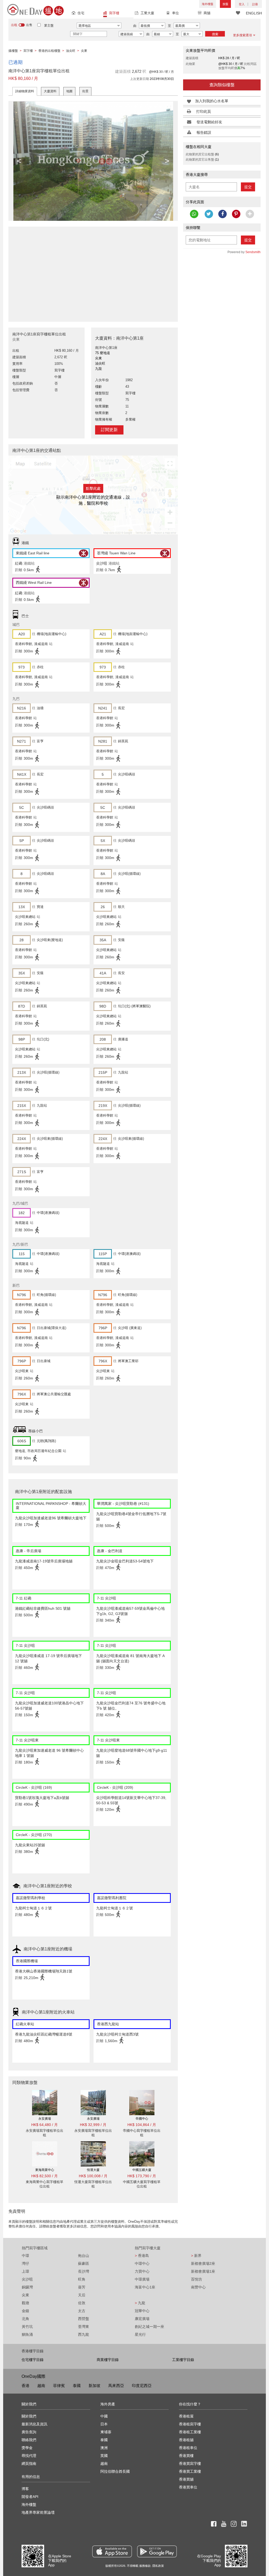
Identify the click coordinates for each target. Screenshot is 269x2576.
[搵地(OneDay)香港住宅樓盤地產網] (35, 9)
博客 (25, 2489)
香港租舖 (186, 2440)
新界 (196, 2256)
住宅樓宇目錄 (33, 2360)
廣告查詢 (29, 2432)
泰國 (77, 2386)
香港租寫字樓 (190, 2424)
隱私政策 (158, 2566)
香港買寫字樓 (190, 2463)
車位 (175, 13)
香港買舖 (186, 2479)
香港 (25, 2386)
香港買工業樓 (190, 2471)
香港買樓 (186, 2456)
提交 (248, 187)
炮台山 (84, 2256)
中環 (25, 2256)
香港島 (142, 2256)
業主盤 (49, 25)
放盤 (225, 4)
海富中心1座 (145, 2287)
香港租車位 (188, 2448)
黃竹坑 (27, 2327)
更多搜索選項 (242, 35)
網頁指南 (29, 2463)
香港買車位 (188, 2487)
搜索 (215, 34)
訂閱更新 (109, 430)
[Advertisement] (93, 271)
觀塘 (25, 2303)
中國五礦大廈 (142, 2170)
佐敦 (82, 2303)
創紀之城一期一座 (149, 2327)
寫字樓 (114, 13)
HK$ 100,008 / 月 (93, 2176)
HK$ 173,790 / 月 (142, 2176)
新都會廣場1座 (203, 2271)
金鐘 (25, 2311)
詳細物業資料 (25, 91)
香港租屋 (186, 2416)
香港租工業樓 (190, 2432)
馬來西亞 (116, 2386)
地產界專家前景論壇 (38, 2512)
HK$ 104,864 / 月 (142, 2125)
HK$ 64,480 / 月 (45, 2125)
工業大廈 (147, 13)
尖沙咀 (27, 2279)
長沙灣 (84, 2271)
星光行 (140, 2334)
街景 (85, 91)
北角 (25, 2319)
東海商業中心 (45, 2170)
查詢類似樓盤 (222, 85)
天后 (82, 2295)
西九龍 (84, 2334)
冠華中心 (142, 2311)
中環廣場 (142, 2279)
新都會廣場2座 (203, 2263)
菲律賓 (59, 2386)
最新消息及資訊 (34, 2424)
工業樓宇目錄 (183, 2360)
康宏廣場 (142, 2319)
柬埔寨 (106, 2432)
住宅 (81, 13)
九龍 (140, 2303)
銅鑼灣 (27, 2287)
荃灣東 (84, 2327)
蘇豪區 (84, 2263)
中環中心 (142, 2263)
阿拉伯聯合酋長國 (115, 2471)
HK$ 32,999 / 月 (93, 2125)
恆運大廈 (93, 2170)
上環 (25, 2271)
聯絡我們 (29, 2440)
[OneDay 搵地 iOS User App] (112, 2551)
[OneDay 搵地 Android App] (157, 2551)
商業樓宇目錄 (108, 2360)
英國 (104, 2456)
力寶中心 (142, 2271)
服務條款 (145, 2566)
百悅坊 (196, 2279)
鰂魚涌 (27, 2334)
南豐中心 (198, 2287)
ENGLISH (254, 13)
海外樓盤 (208, 4)
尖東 (25, 2295)
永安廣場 (45, 2119)
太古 (82, 2311)
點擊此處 (93, 488)
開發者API (30, 2497)
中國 (104, 2416)
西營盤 (84, 2319)
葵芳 (82, 2287)
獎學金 (27, 2448)
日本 (104, 2424)
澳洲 (104, 2448)
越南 (41, 2386)
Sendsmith (253, 252)
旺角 (82, 2279)
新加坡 (94, 2386)
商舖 (207, 13)
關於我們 (29, 2416)
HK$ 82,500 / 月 (45, 2176)
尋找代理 (29, 2456)
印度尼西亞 (142, 2386)
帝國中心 (142, 2119)
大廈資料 (50, 91)
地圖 (69, 91)
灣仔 (25, 2263)
